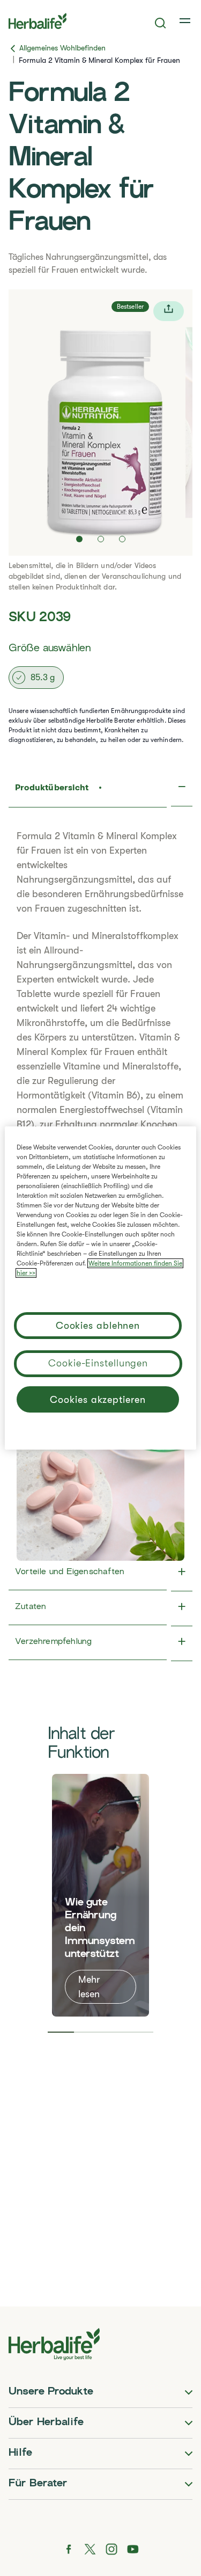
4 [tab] (140, 2032)
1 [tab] (61, 2032)
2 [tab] (87, 2032)
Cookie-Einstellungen (98, 1363)
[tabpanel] (100, 1895)
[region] (100, 1288)
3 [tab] (114, 2032)
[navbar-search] (161, 23)
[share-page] (169, 311)
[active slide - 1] (79, 539)
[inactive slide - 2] (101, 539)
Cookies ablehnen (98, 1326)
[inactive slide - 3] (122, 539)
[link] (186, 21)
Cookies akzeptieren (98, 1400)
